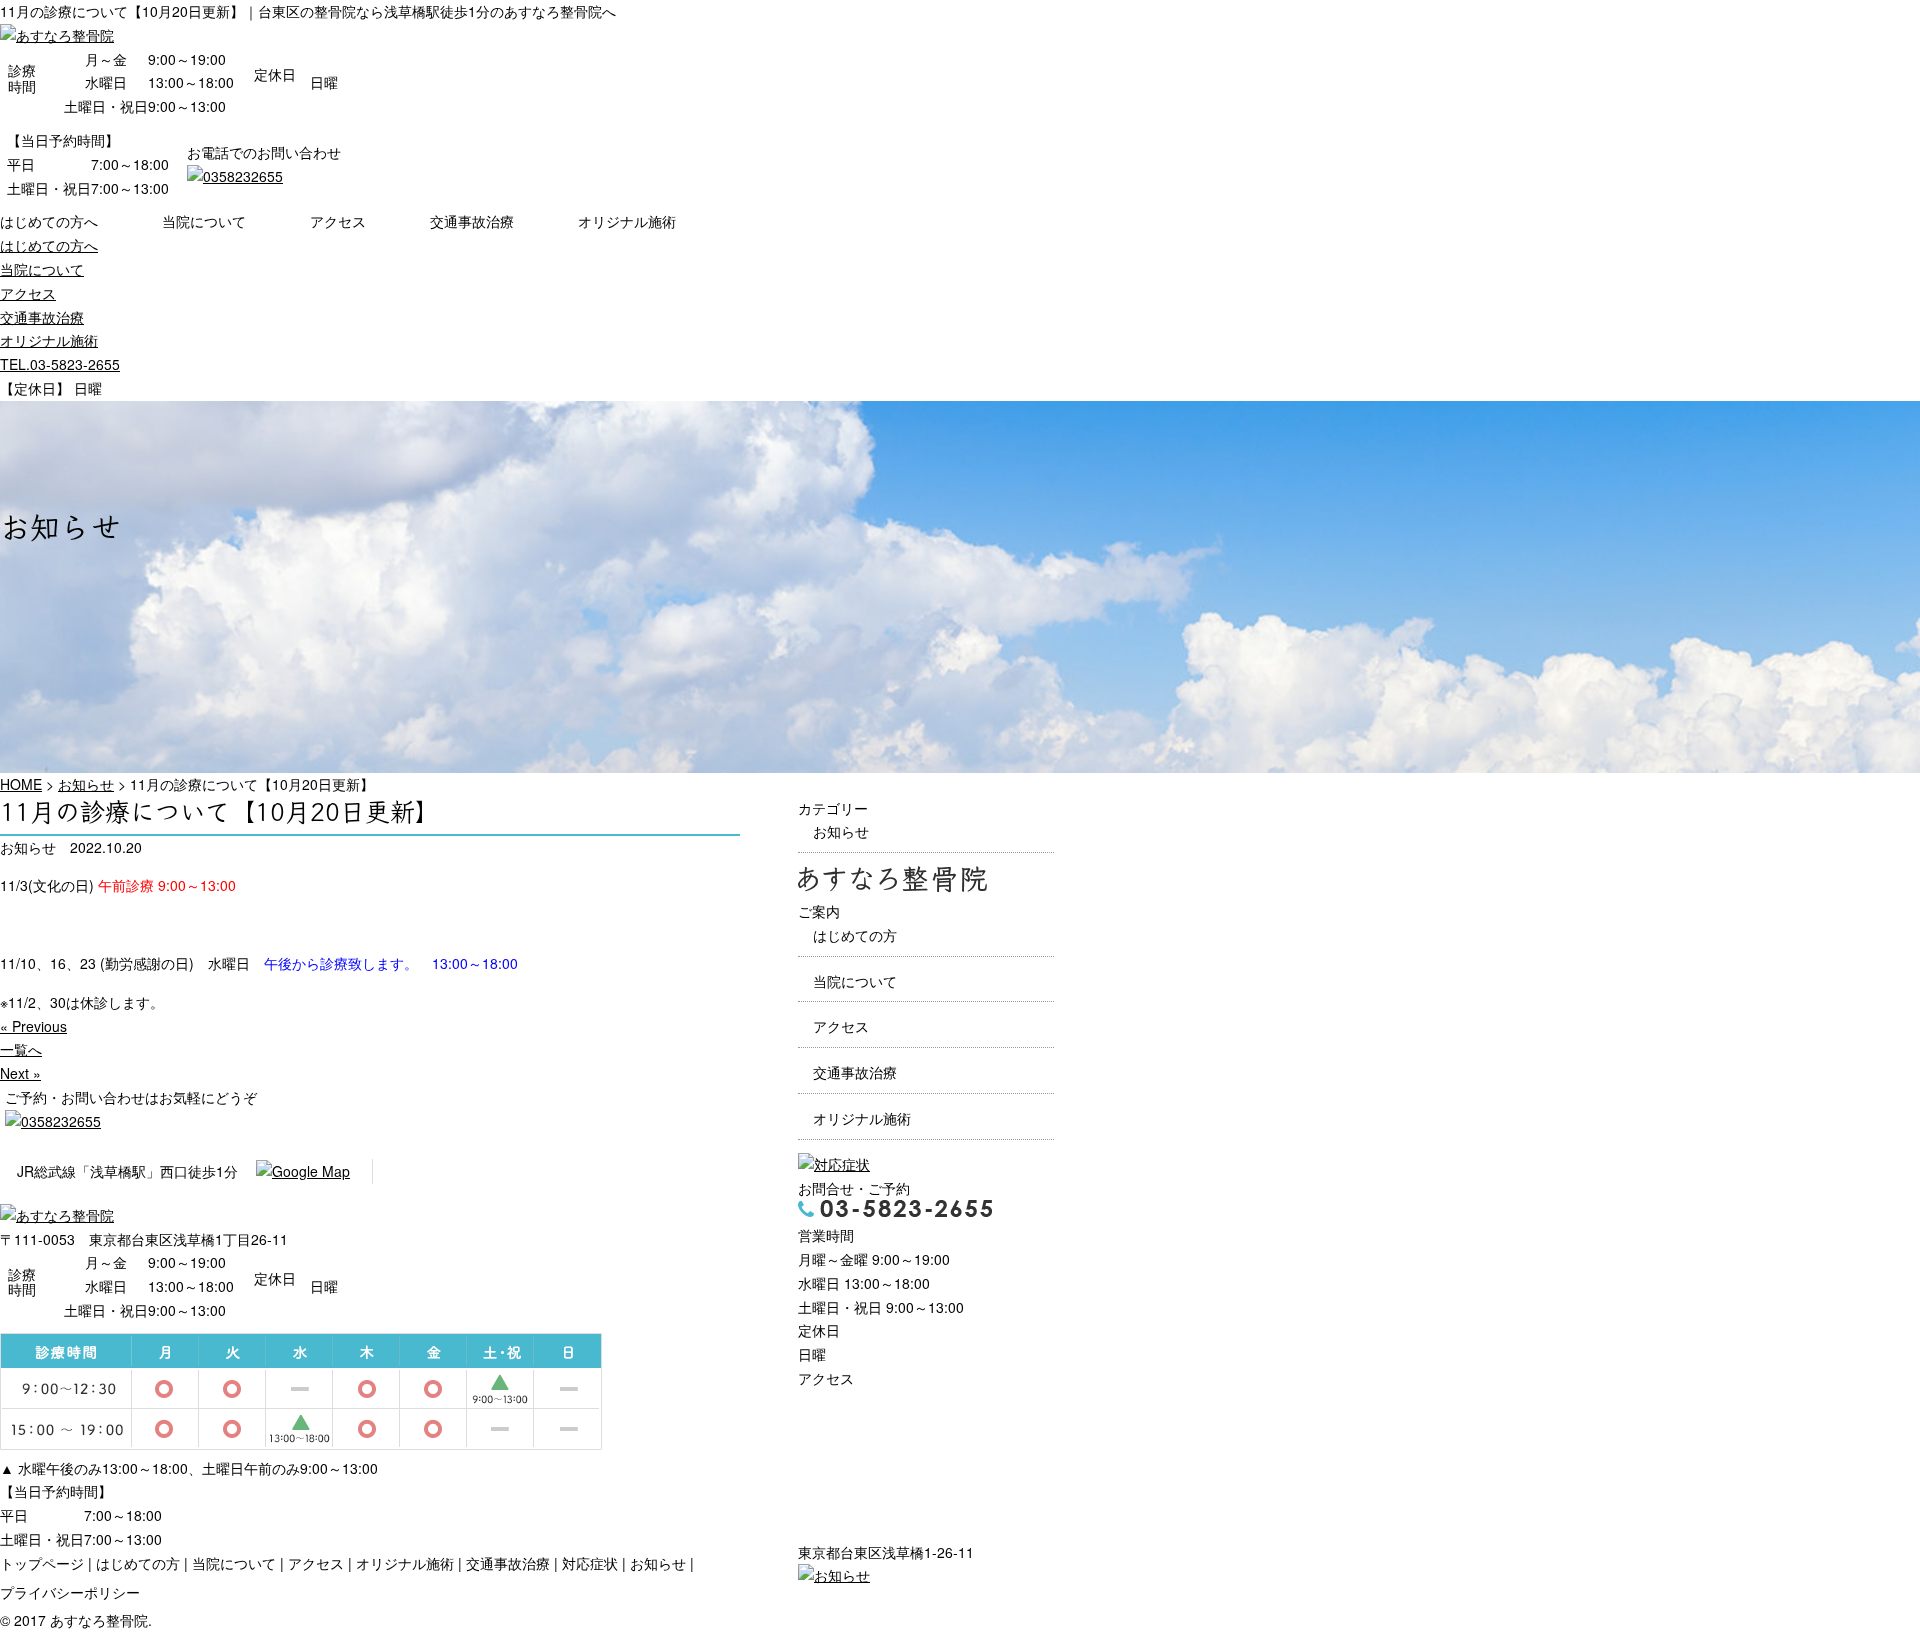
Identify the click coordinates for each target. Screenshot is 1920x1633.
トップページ (42, 1563)
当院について (204, 221)
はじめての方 (855, 935)
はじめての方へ (49, 221)
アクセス (338, 221)
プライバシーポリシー (70, 1592)
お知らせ (841, 831)
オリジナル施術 (627, 221)
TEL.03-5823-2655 (60, 364)
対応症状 (590, 1563)
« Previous (33, 1026)
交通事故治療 (472, 221)
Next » (20, 1073)
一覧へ (21, 1049)
